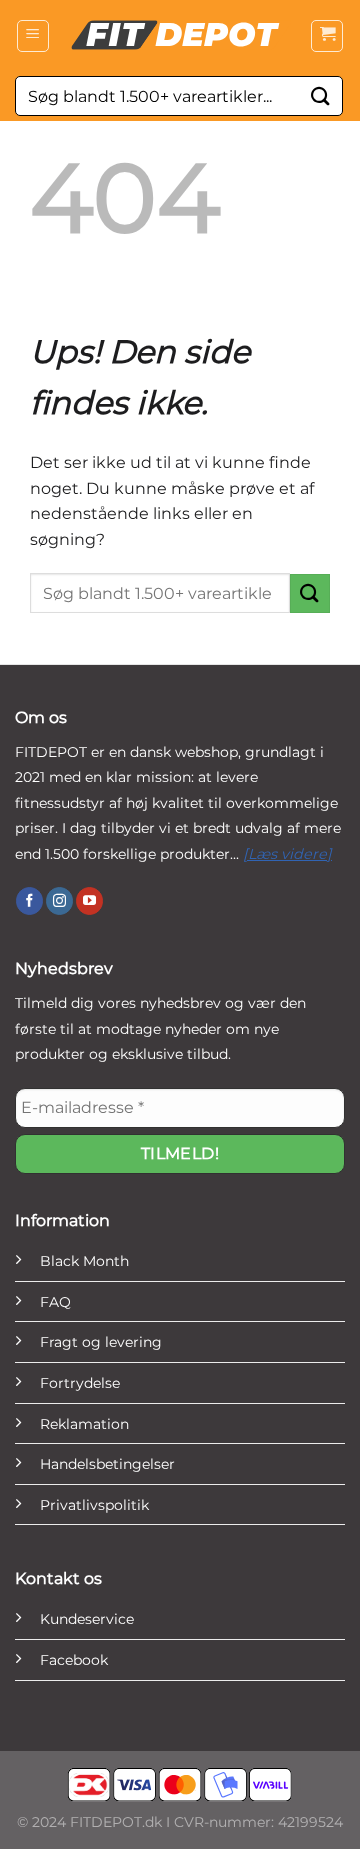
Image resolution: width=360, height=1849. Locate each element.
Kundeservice (87, 1619)
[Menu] (33, 36)
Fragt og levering (101, 1342)
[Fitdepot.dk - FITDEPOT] (180, 35)
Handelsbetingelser (107, 1464)
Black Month (84, 1261)
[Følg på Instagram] (59, 901)
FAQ (55, 1302)
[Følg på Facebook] (29, 901)
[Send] (321, 95)
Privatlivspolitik (94, 1505)
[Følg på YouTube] (89, 901)
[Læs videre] (287, 854)
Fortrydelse (80, 1383)
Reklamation (84, 1424)
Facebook (74, 1660)
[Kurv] (327, 36)
